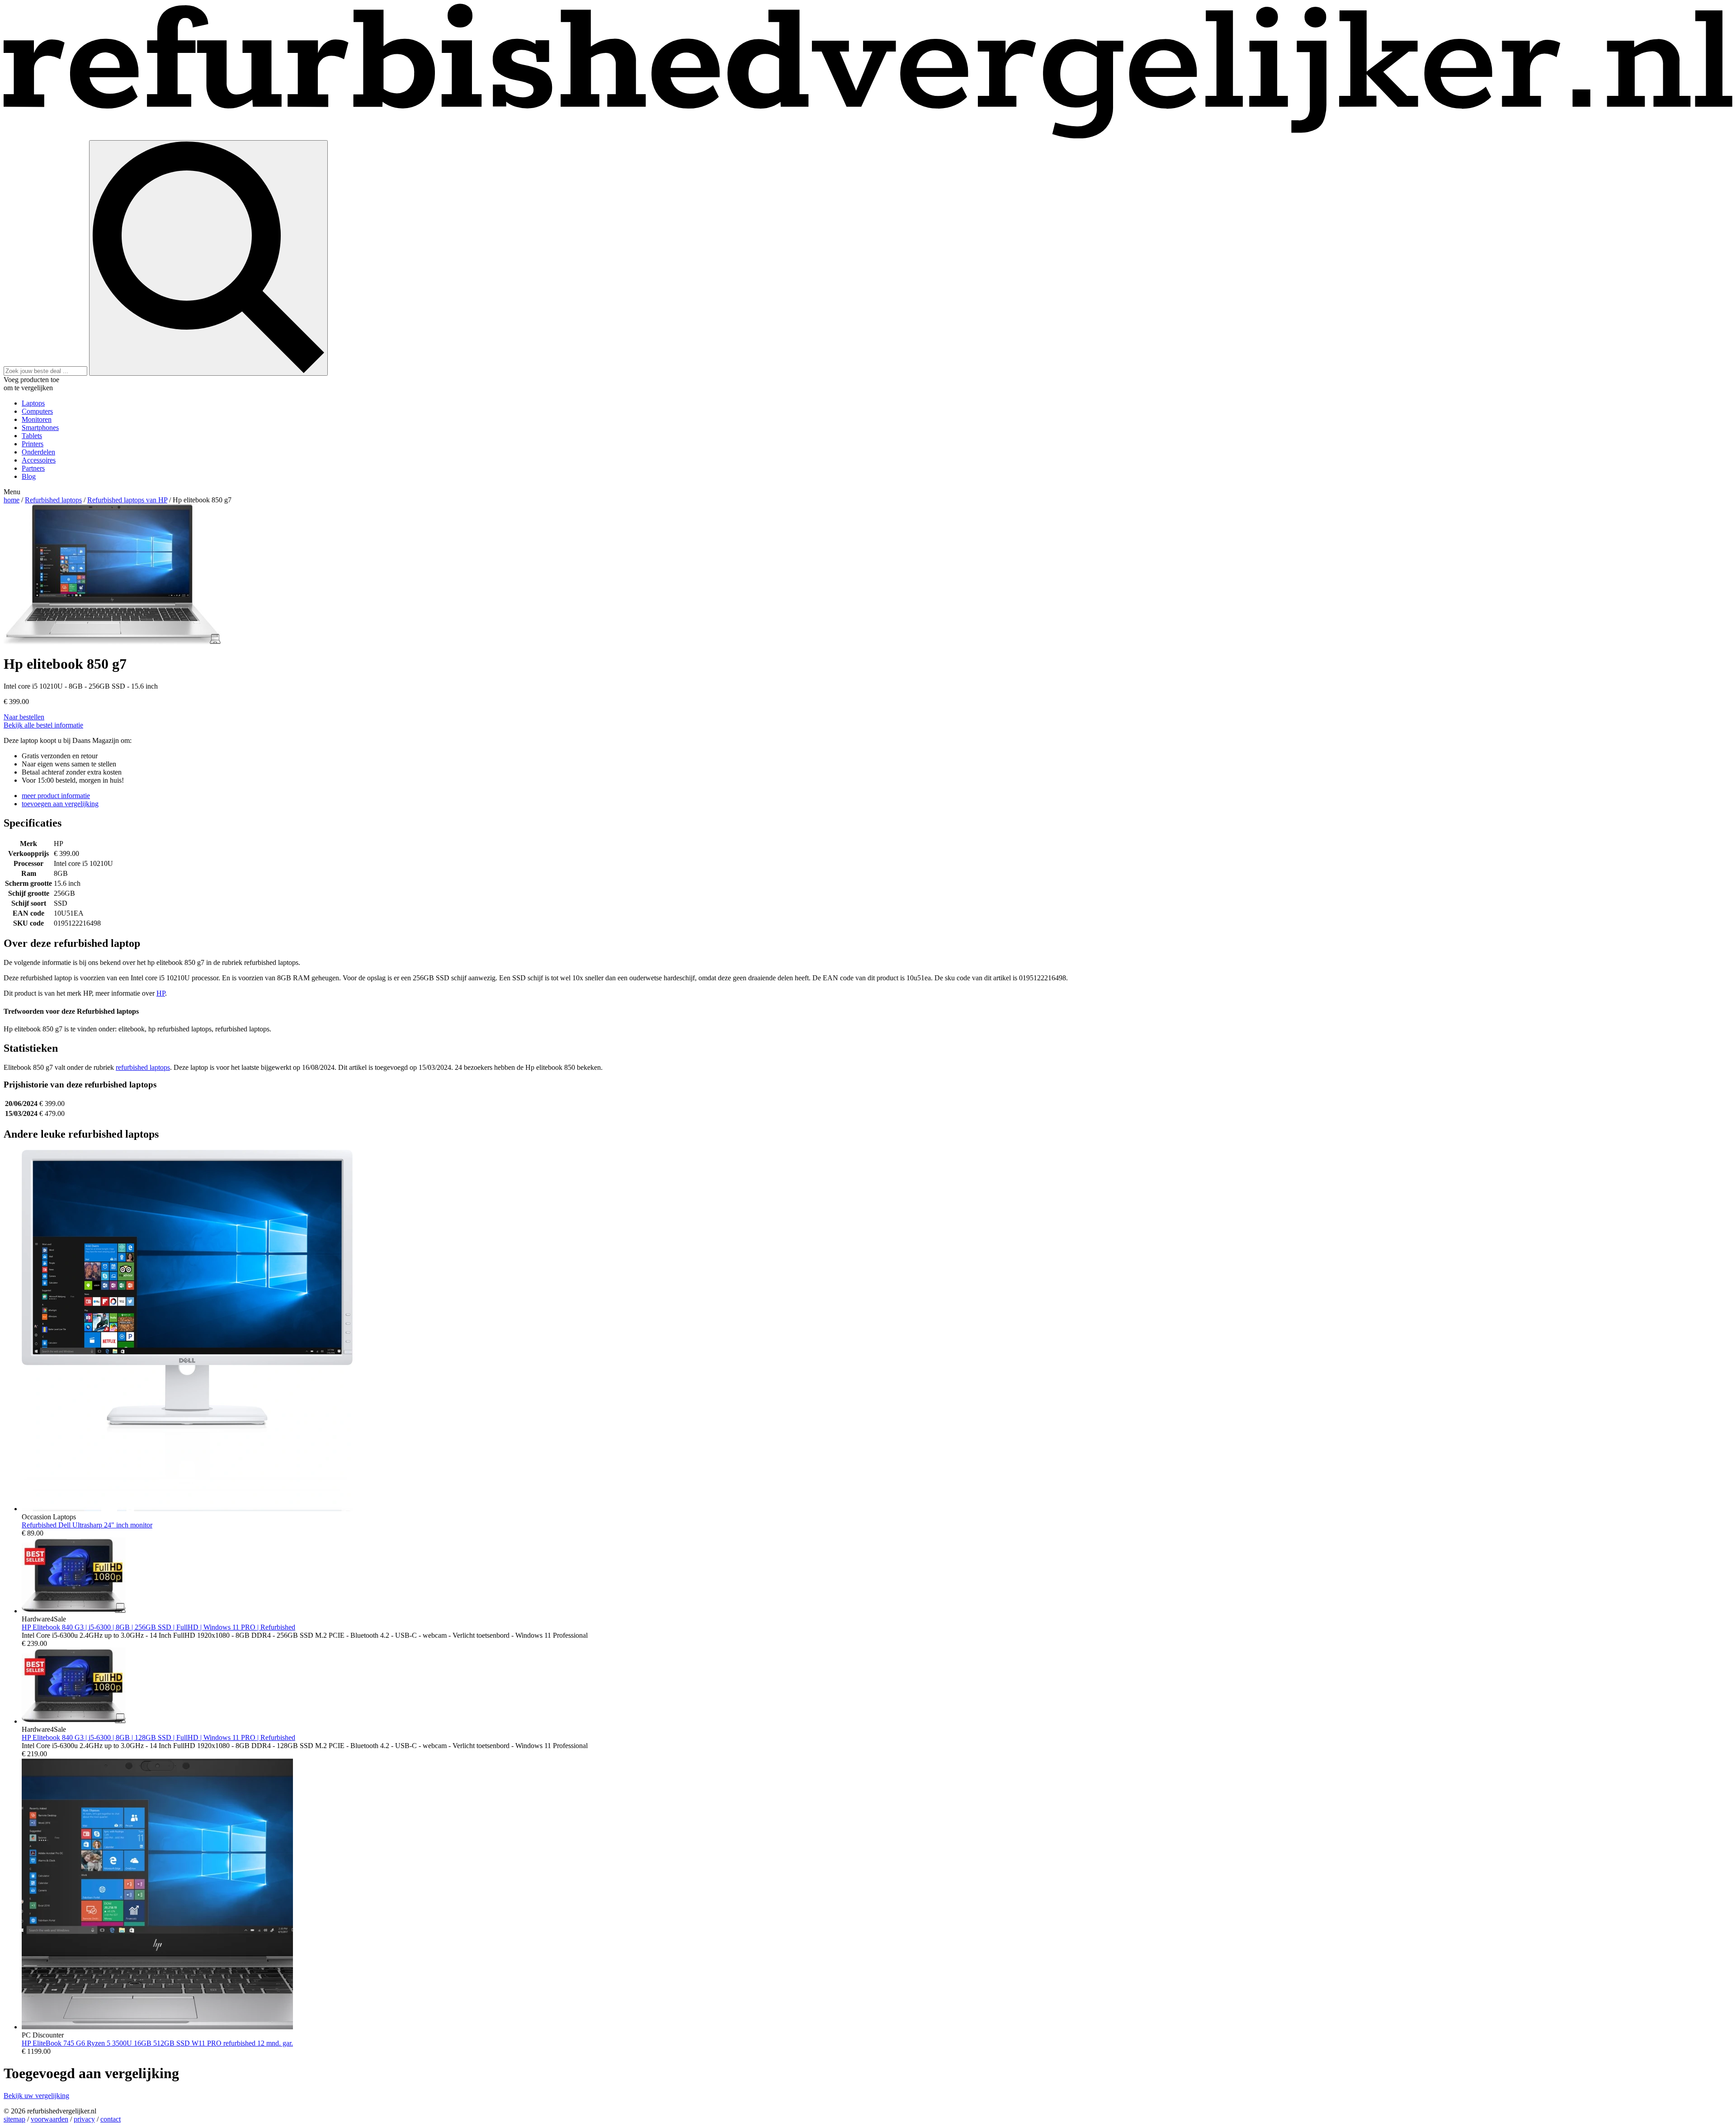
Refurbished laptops (53, 500)
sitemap (14, 2119)
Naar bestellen (24, 717)
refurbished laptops (143, 1067)
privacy (84, 2119)
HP (161, 993)
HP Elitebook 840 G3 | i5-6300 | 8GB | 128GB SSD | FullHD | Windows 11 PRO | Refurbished (158, 1737)
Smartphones (40, 428)
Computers (37, 411)
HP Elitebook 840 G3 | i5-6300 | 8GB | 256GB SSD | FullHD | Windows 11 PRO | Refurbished (158, 1627)
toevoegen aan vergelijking (60, 804)
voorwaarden (50, 2119)
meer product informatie (56, 796)
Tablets (32, 436)
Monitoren (37, 419)
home (12, 500)
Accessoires (39, 460)
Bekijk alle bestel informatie (43, 725)
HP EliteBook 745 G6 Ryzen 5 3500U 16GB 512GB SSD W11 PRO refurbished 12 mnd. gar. (157, 2043)
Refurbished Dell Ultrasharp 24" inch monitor (87, 1525)
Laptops (33, 403)
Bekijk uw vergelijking (36, 2096)
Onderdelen (38, 452)
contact (111, 2119)
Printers (33, 444)
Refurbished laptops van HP (127, 500)
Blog (29, 476)
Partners (33, 468)
